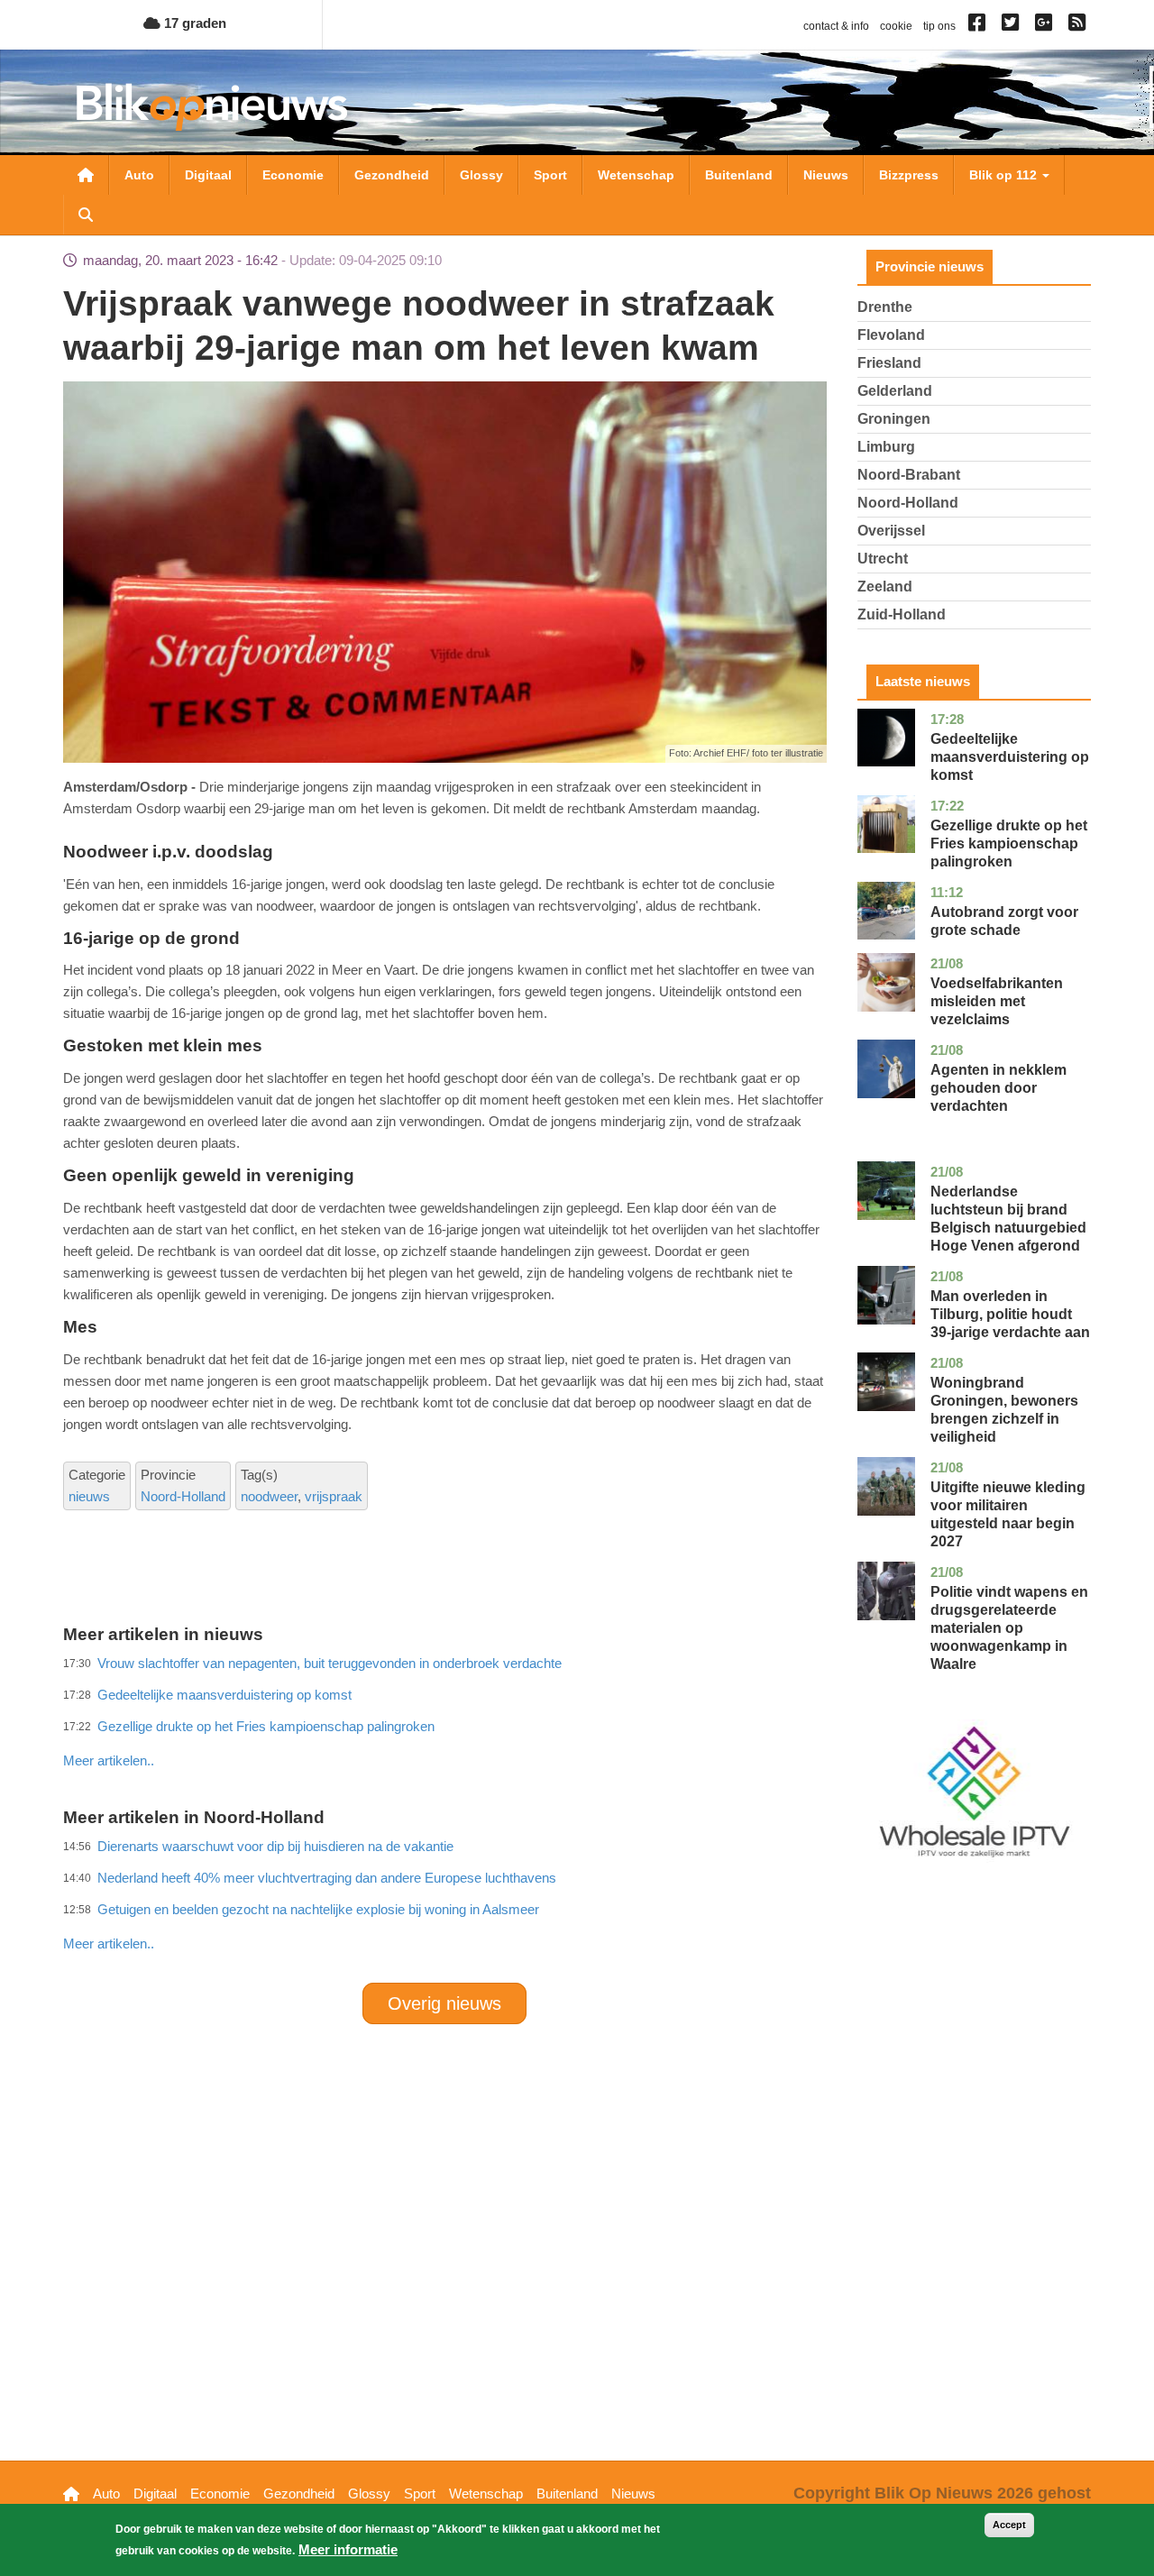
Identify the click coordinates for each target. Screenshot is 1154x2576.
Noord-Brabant (909, 475)
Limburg (886, 447)
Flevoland (891, 335)
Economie (293, 175)
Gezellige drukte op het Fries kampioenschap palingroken (1009, 843)
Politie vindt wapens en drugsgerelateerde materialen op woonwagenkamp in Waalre (1009, 1628)
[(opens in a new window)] (980, 26)
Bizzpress (909, 175)
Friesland (889, 363)
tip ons (939, 26)
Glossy (481, 175)
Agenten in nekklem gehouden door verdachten (998, 1088)
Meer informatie (348, 2549)
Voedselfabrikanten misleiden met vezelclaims (997, 1001)
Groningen (894, 419)
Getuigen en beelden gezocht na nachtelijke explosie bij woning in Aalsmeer (318, 1909)
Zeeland (885, 587)
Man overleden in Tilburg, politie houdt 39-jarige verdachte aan (1010, 1314)
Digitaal (208, 175)
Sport (550, 175)
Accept (1009, 2525)
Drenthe (885, 307)
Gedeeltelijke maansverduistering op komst (1010, 757)
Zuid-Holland (902, 614)
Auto (139, 175)
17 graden (193, 23)
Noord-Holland (183, 1496)
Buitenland (739, 175)
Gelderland (895, 391)
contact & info (836, 26)
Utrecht (883, 559)
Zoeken (86, 215)
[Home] (212, 107)
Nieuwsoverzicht (86, 175)
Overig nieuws (444, 2003)
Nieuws (826, 175)
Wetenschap (636, 175)
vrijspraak (334, 1496)
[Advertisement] (444, 1721)
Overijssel (891, 531)
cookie (896, 26)
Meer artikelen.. (109, 1760)
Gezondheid (392, 175)
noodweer (269, 1496)
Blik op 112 (1005, 175)
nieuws (89, 1496)
